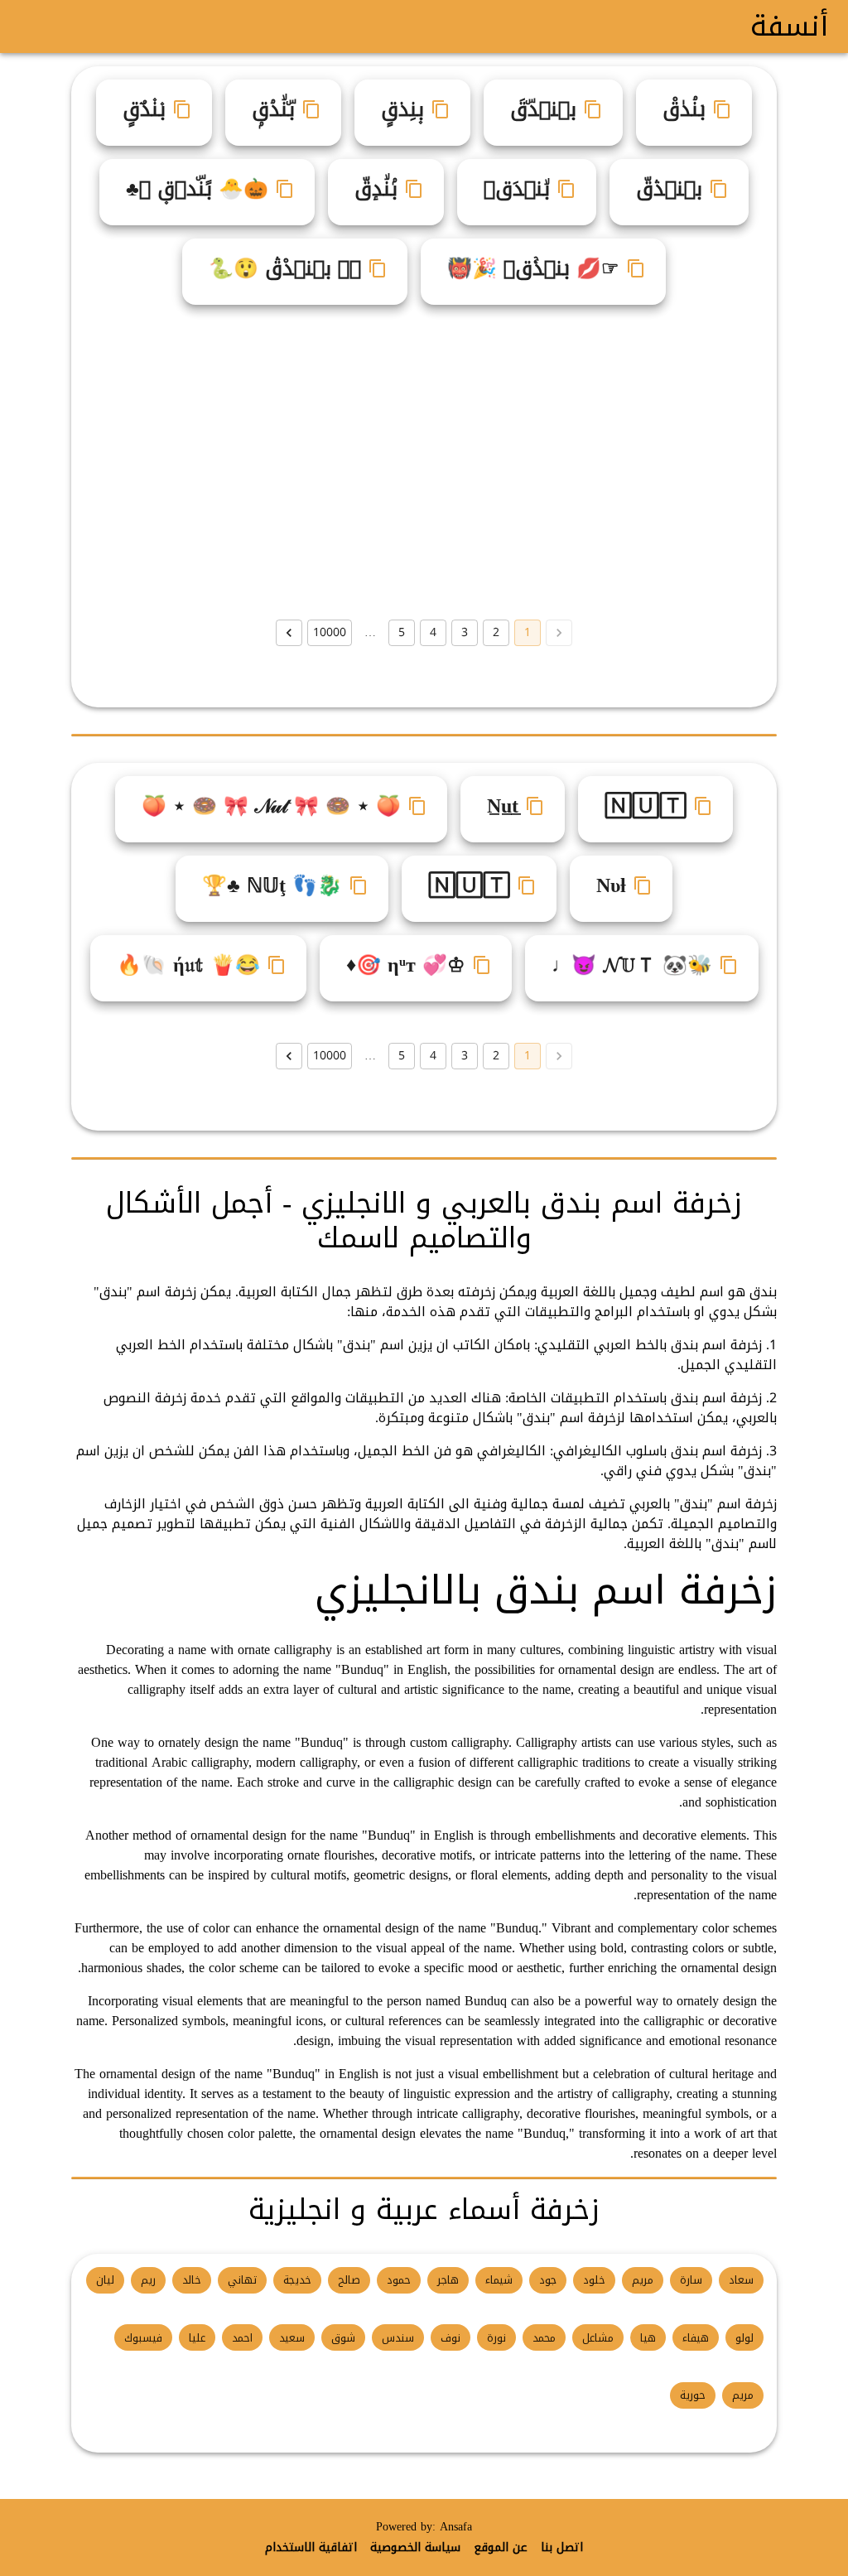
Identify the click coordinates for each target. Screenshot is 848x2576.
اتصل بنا (562, 2548)
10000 (330, 632)
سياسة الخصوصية (415, 2548)
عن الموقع (501, 2548)
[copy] (722, 109)
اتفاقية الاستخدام (311, 2548)
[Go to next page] (289, 633)
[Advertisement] (424, 462)
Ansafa (456, 2527)
